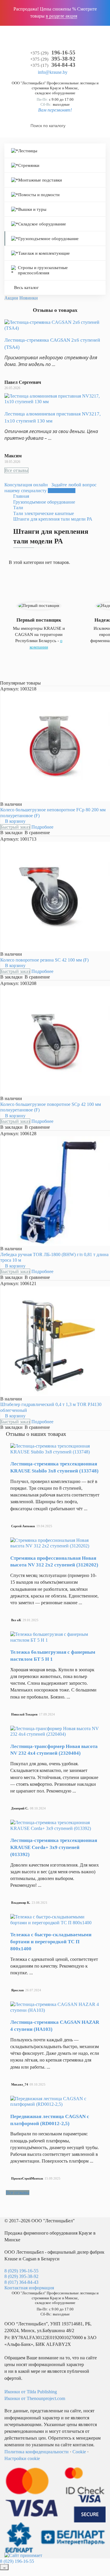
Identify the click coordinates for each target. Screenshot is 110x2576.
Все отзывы (16, 470)
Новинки (29, 298)
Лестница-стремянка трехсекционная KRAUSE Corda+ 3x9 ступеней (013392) (54, 1847)
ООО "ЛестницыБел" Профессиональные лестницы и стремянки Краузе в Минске (55, 85)
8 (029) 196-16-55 (21, 2271)
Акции (11, 298)
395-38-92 (53, 59)
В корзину (15, 821)
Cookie (79, 2452)
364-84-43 (53, 65)
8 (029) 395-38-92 (21, 2276)
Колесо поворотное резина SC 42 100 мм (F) (44, 960)
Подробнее (42, 827)
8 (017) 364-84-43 (21, 2282)
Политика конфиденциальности (37, 2452)
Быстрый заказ (15, 827)
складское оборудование (55, 93)
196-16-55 (53, 53)
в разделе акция (61, 16)
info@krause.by (53, 72)
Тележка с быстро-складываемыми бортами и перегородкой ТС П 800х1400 (51, 1942)
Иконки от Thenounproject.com (35, 2398)
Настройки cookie (22, 2458)
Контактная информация (29, 2288)
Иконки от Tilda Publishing (31, 2392)
